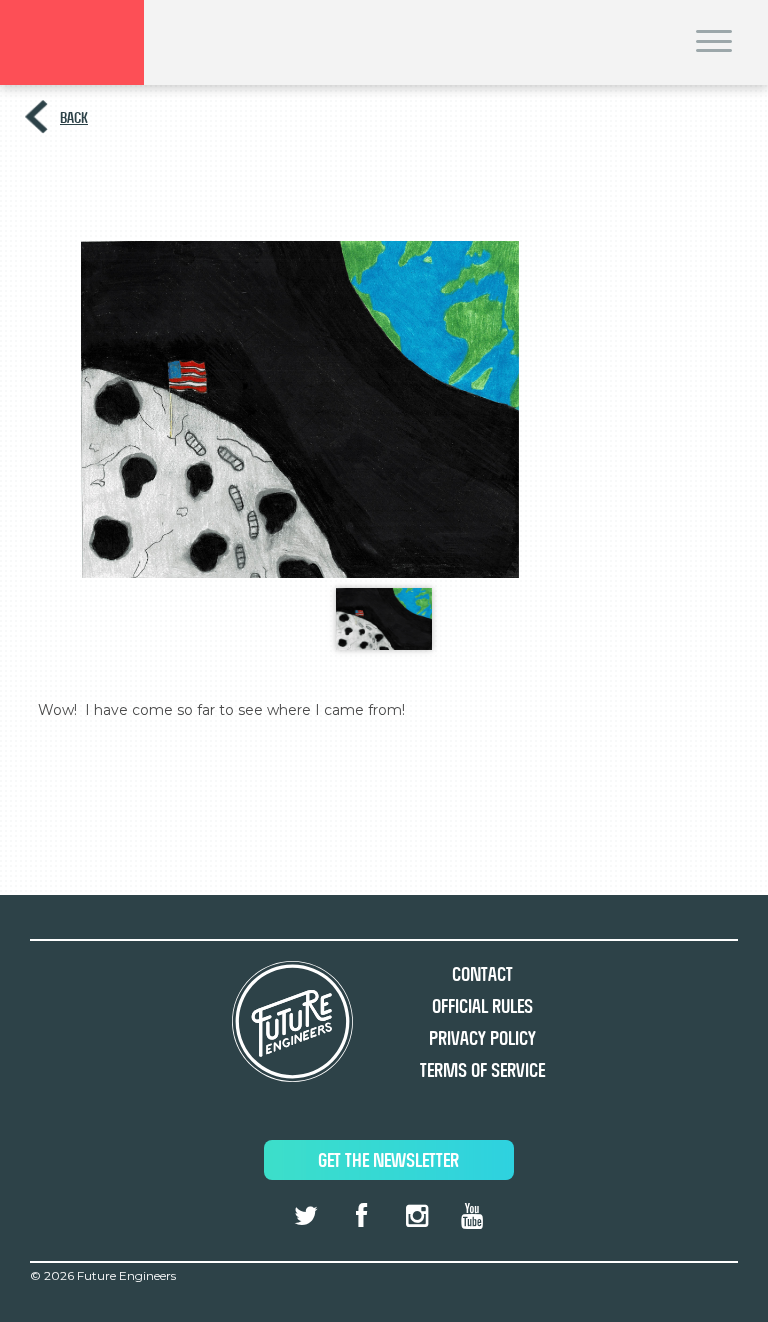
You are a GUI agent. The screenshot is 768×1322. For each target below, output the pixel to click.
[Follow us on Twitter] (306, 1216)
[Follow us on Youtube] (472, 1216)
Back (74, 117)
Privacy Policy (482, 1038)
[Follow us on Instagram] (416, 1216)
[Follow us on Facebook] (361, 1216)
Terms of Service (482, 1070)
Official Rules (482, 1006)
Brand (72, 42)
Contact (482, 974)
